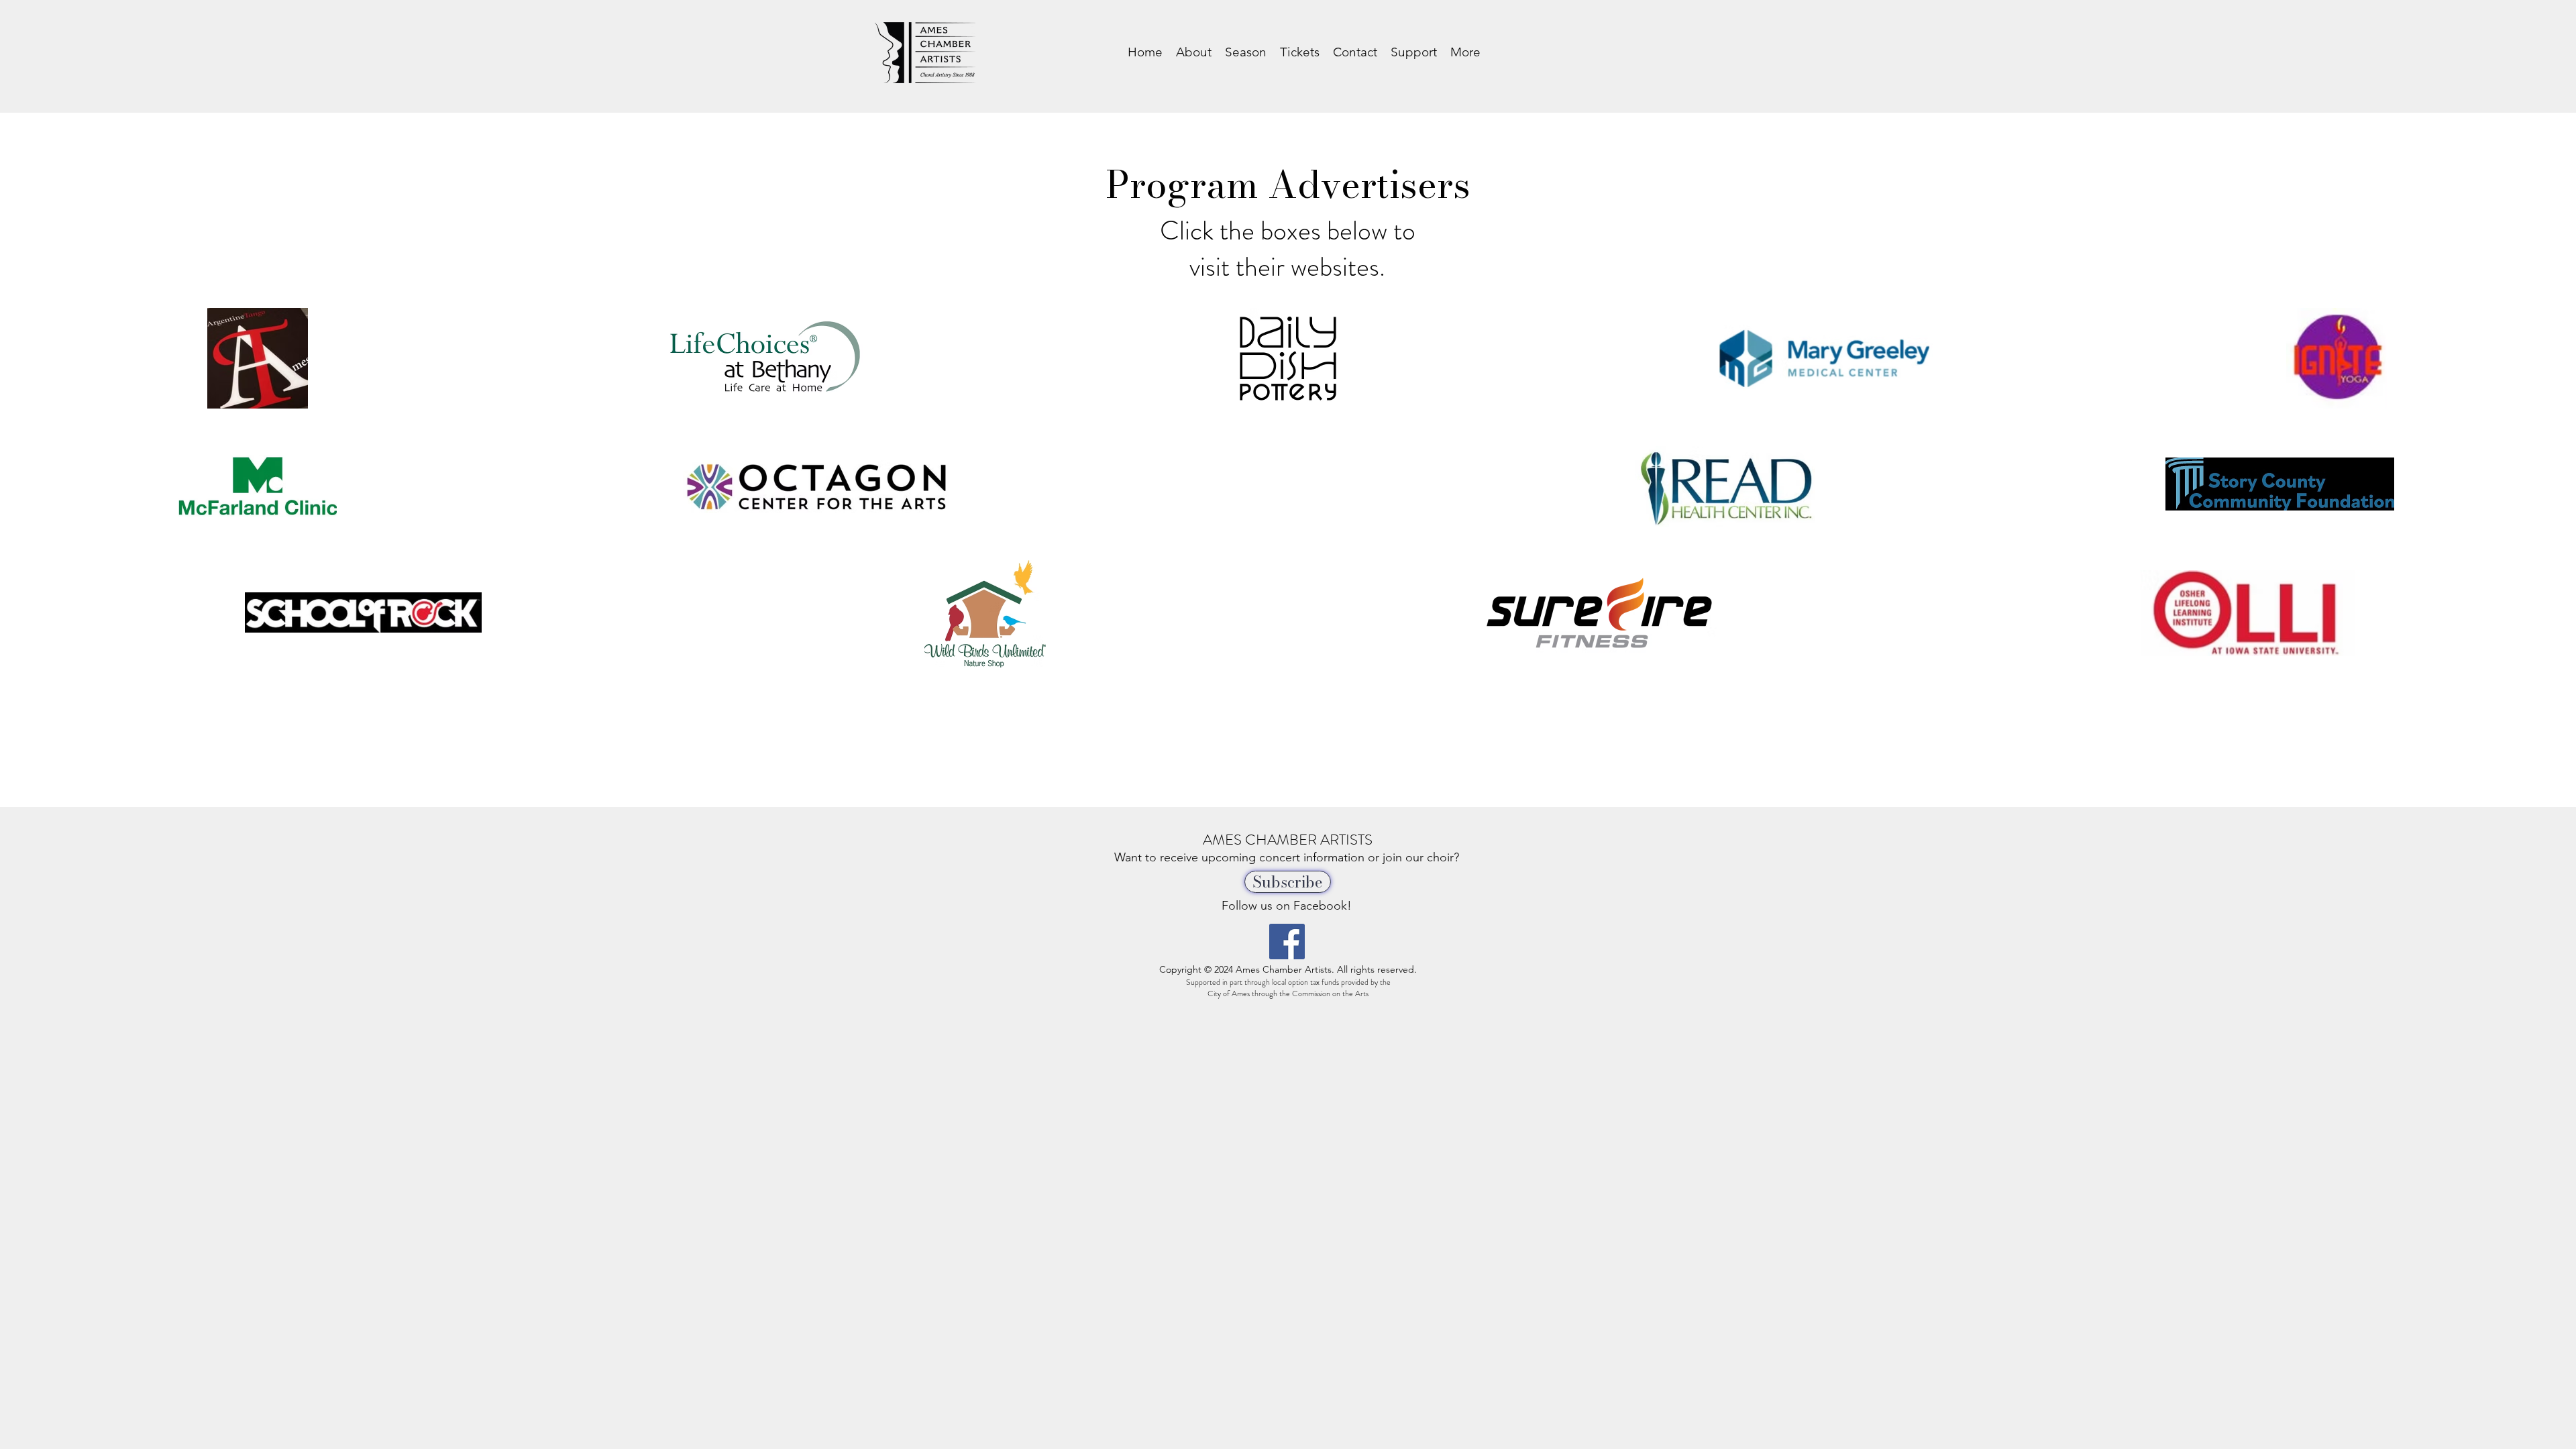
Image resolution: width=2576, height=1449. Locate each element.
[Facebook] (1287, 942)
